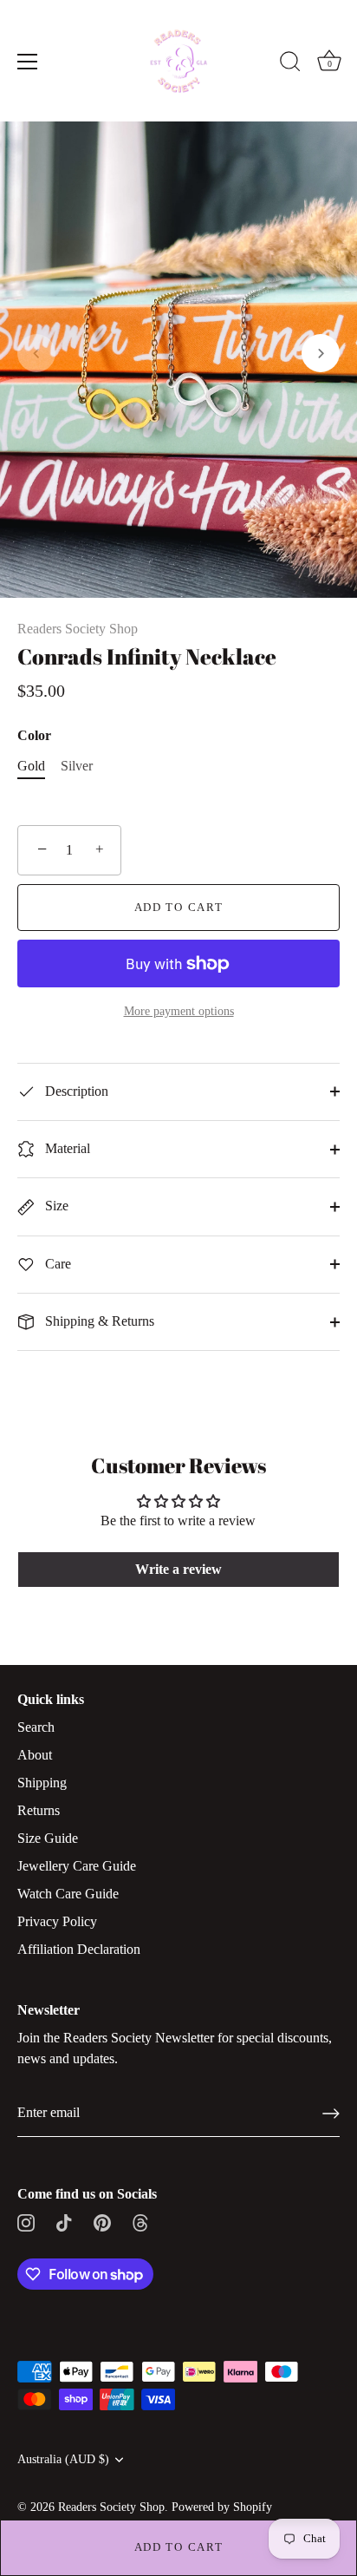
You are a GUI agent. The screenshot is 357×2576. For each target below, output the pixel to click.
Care (56, 1264)
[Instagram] (26, 2222)
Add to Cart (179, 2547)
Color (34, 735)
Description (75, 1091)
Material (66, 1148)
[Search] (290, 64)
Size (55, 1206)
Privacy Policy (57, 1921)
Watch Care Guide (68, 1894)
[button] (36, 353)
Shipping (42, 1783)
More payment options (179, 1011)
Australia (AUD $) (63, 2459)
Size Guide (48, 1838)
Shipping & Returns (98, 1321)
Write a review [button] (178, 1569)
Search (36, 1727)
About (35, 1755)
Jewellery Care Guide (77, 1866)
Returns (39, 1810)
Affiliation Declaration (79, 1949)
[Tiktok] (64, 2222)
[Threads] (140, 2222)
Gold (31, 766)
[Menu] (28, 62)
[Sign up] (331, 2114)
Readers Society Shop (78, 629)
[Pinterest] (102, 2222)
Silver (77, 766)
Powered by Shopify (222, 2507)
